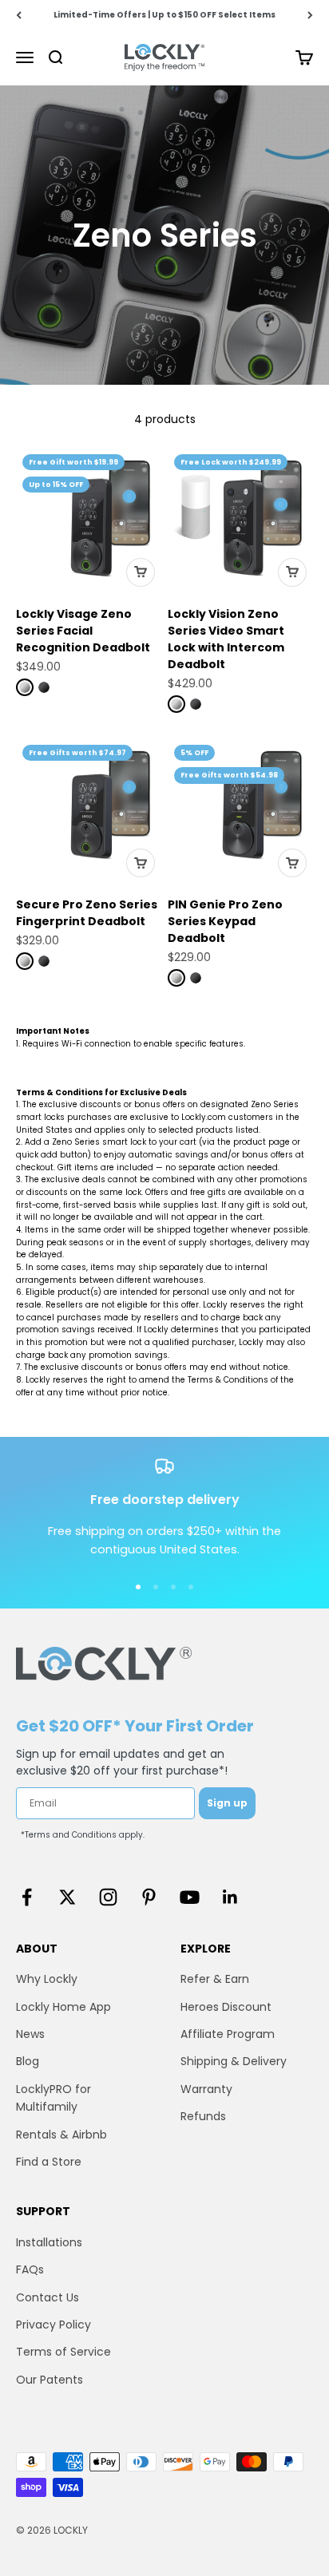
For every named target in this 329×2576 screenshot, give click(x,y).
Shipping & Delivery (234, 2061)
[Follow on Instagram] (108, 1897)
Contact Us (48, 2297)
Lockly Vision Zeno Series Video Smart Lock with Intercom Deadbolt (226, 639)
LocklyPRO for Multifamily (54, 2098)
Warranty (206, 2089)
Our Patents (50, 2380)
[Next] (310, 15)
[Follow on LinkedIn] (230, 1897)
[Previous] (19, 15)
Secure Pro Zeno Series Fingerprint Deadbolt (87, 913)
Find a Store (49, 2162)
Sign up (227, 1803)
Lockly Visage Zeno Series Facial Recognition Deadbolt (83, 631)
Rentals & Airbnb (61, 2135)
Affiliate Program (228, 2034)
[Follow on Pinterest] (149, 1897)
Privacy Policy (54, 2325)
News (30, 2034)
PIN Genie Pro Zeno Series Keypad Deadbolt (225, 921)
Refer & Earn (215, 1979)
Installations (49, 2242)
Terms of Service (63, 2352)
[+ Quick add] (141, 572)
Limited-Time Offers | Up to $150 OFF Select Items (164, 15)
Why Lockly (47, 1979)
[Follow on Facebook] (27, 1897)
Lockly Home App (63, 2007)
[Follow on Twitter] (67, 1897)
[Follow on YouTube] (190, 1897)
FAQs (30, 2269)
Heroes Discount (226, 2007)
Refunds (203, 2116)
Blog (28, 2061)
